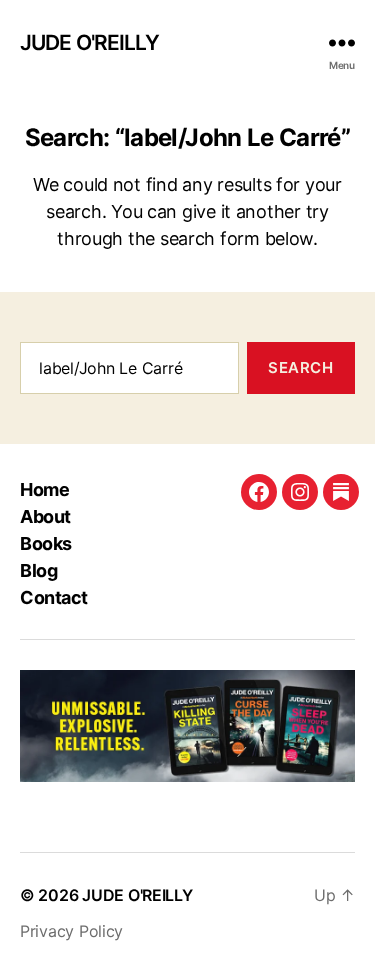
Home (44, 489)
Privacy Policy (71, 931)
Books (46, 543)
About (45, 516)
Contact (54, 597)
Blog (38, 570)
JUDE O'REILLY (89, 42)
